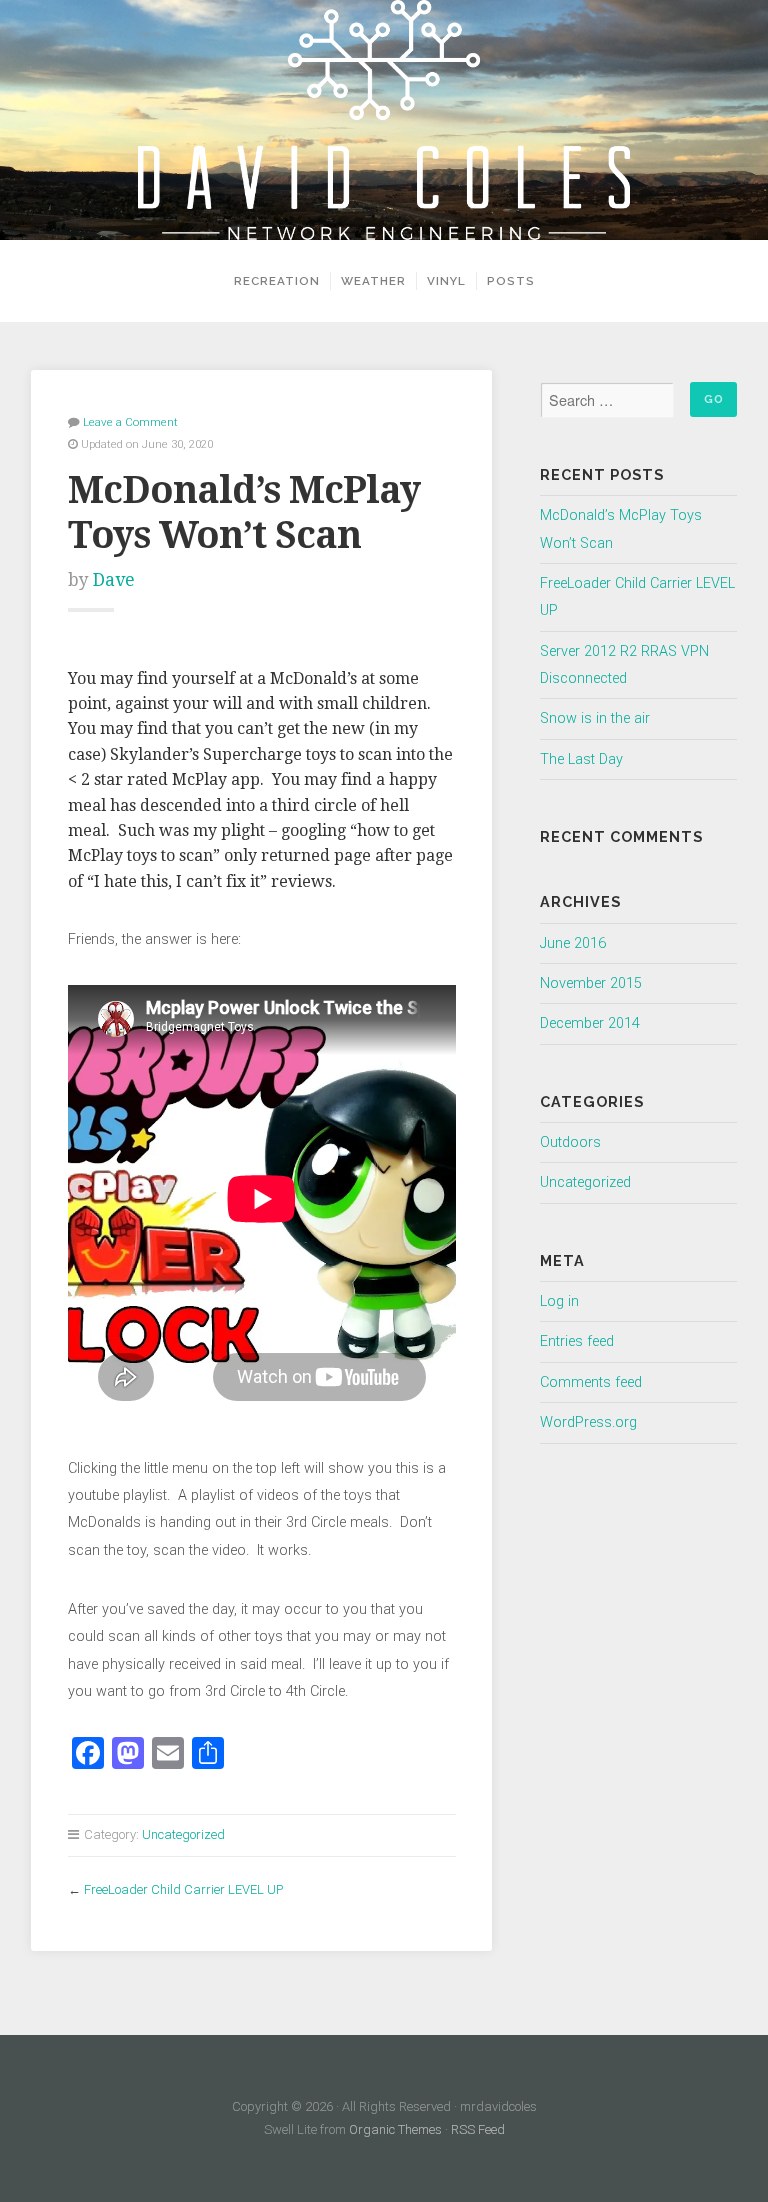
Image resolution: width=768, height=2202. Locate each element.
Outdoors (570, 1142)
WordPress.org (588, 1422)
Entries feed (577, 1341)
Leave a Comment (130, 422)
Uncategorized (183, 1834)
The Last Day (581, 759)
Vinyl (446, 281)
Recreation (277, 281)
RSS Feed (478, 2129)
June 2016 (573, 943)
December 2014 (590, 1023)
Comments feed (591, 1382)
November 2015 (591, 983)
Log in (559, 1301)
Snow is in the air (595, 718)
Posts (511, 281)
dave (114, 580)
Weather (373, 281)
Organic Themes (395, 2129)
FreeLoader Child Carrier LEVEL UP (183, 1889)
